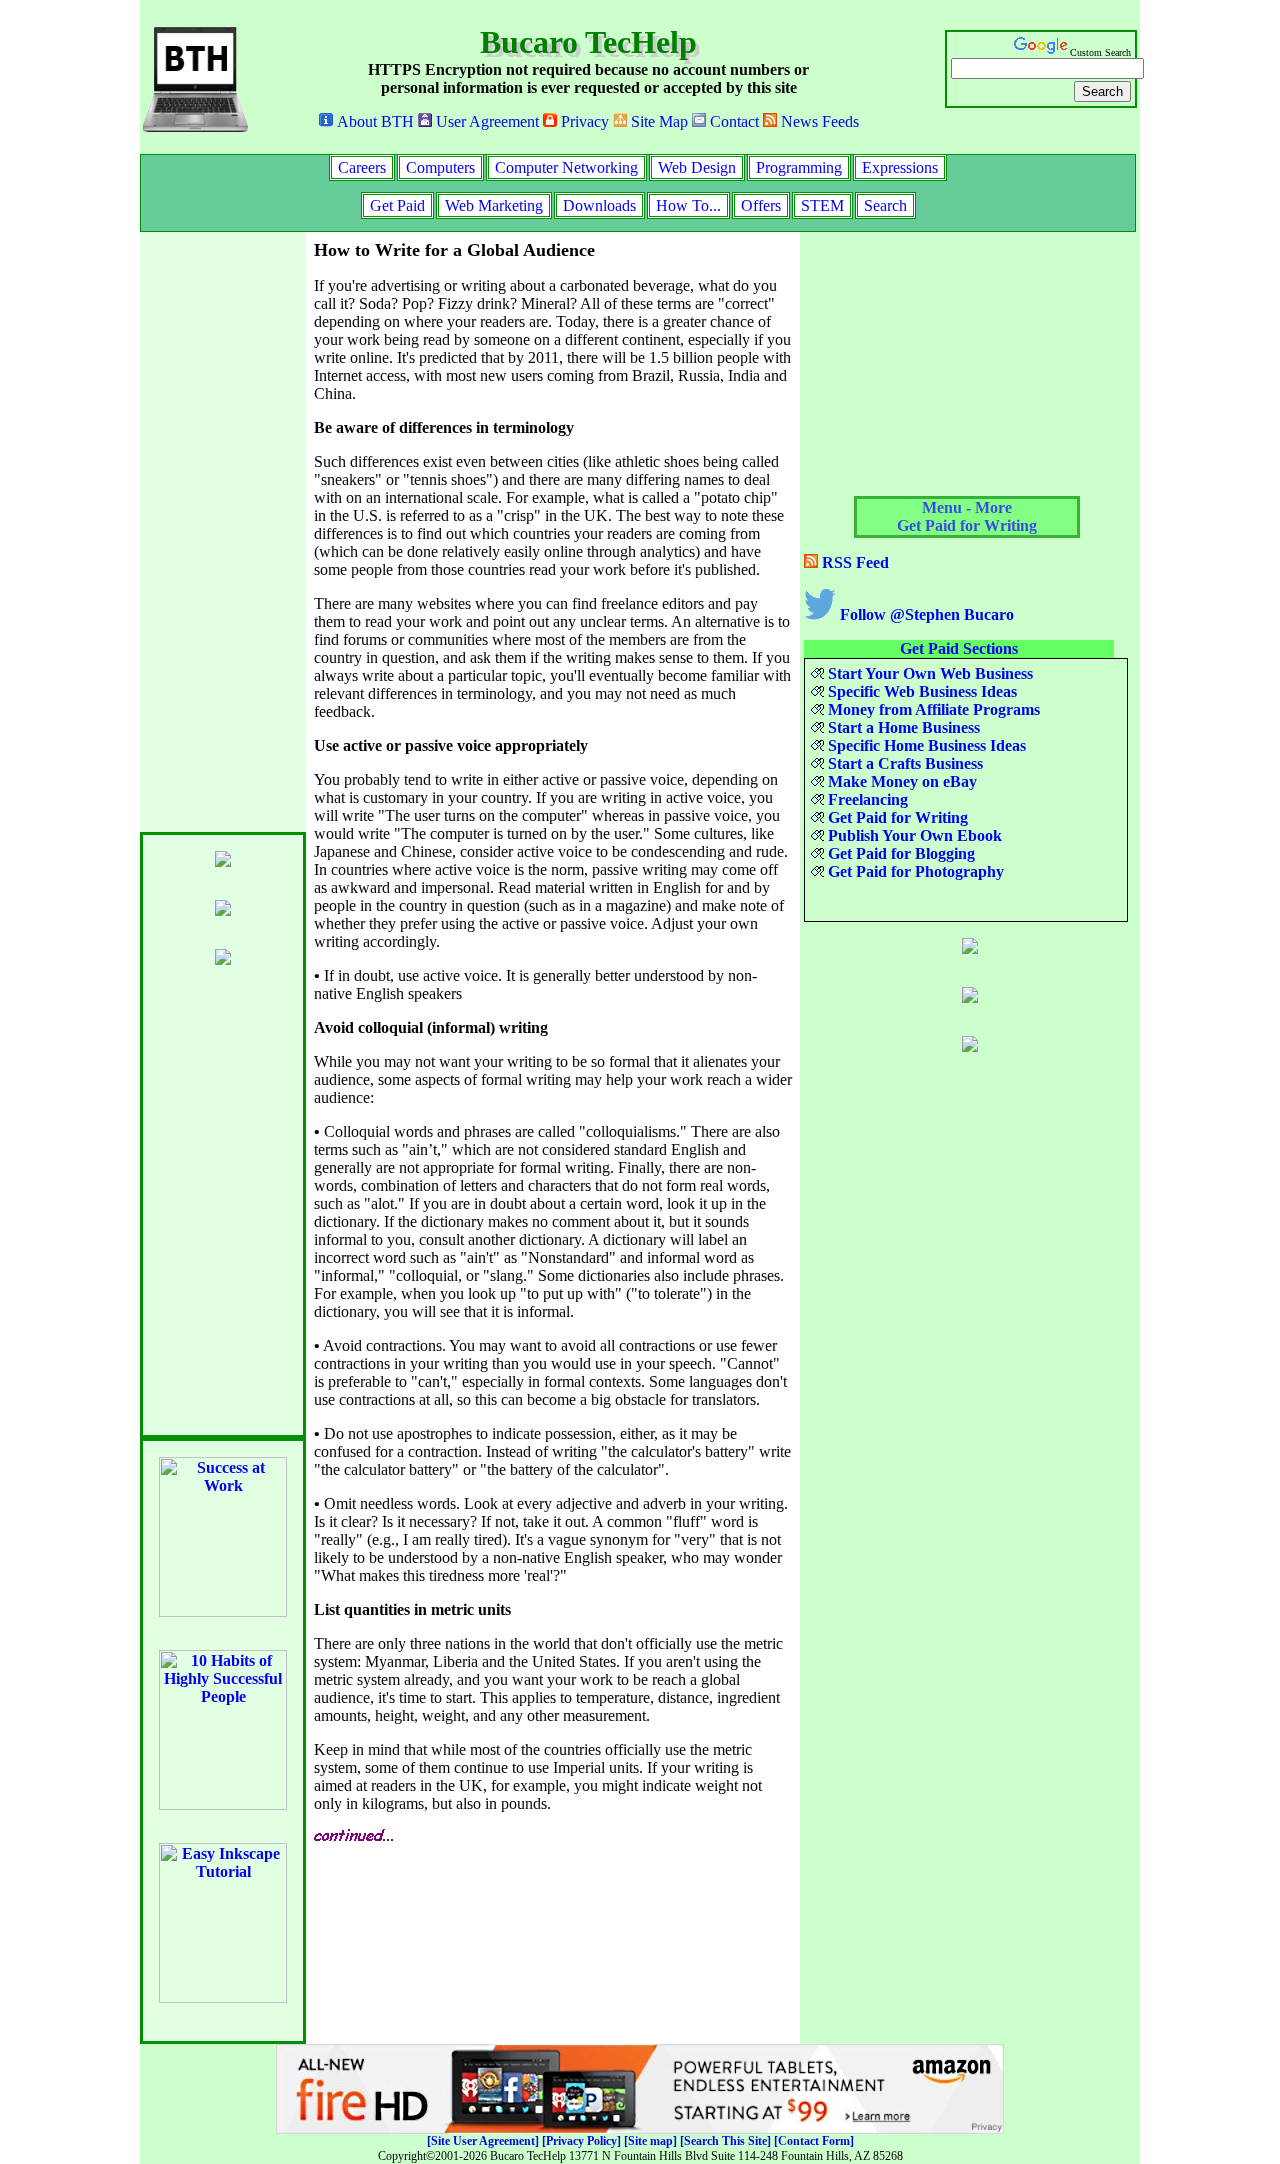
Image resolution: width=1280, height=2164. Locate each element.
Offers (761, 205)
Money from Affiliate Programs (932, 709)
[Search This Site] (725, 2141)
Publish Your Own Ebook (913, 835)
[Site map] (650, 2141)
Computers (440, 167)
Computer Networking (566, 167)
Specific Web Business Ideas (920, 691)
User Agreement (485, 121)
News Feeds (818, 121)
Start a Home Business (902, 727)
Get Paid (397, 205)
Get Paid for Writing (896, 817)
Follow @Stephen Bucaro (925, 614)
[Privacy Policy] (581, 2141)
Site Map (657, 121)
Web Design (697, 167)
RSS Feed (853, 562)
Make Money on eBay (900, 781)
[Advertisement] (220, 532)
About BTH (373, 121)
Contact (732, 121)
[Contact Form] (814, 2141)
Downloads (599, 205)
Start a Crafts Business (903, 763)
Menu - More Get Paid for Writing (967, 516)
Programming (799, 167)
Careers (362, 167)
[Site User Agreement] (483, 2141)
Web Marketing (494, 205)
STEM (822, 205)
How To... (688, 205)
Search (885, 205)
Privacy (583, 121)
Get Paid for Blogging (899, 853)
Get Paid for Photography (914, 871)
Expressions (900, 167)
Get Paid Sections (959, 648)
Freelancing (866, 799)
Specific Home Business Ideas (925, 745)
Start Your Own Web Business (928, 673)
